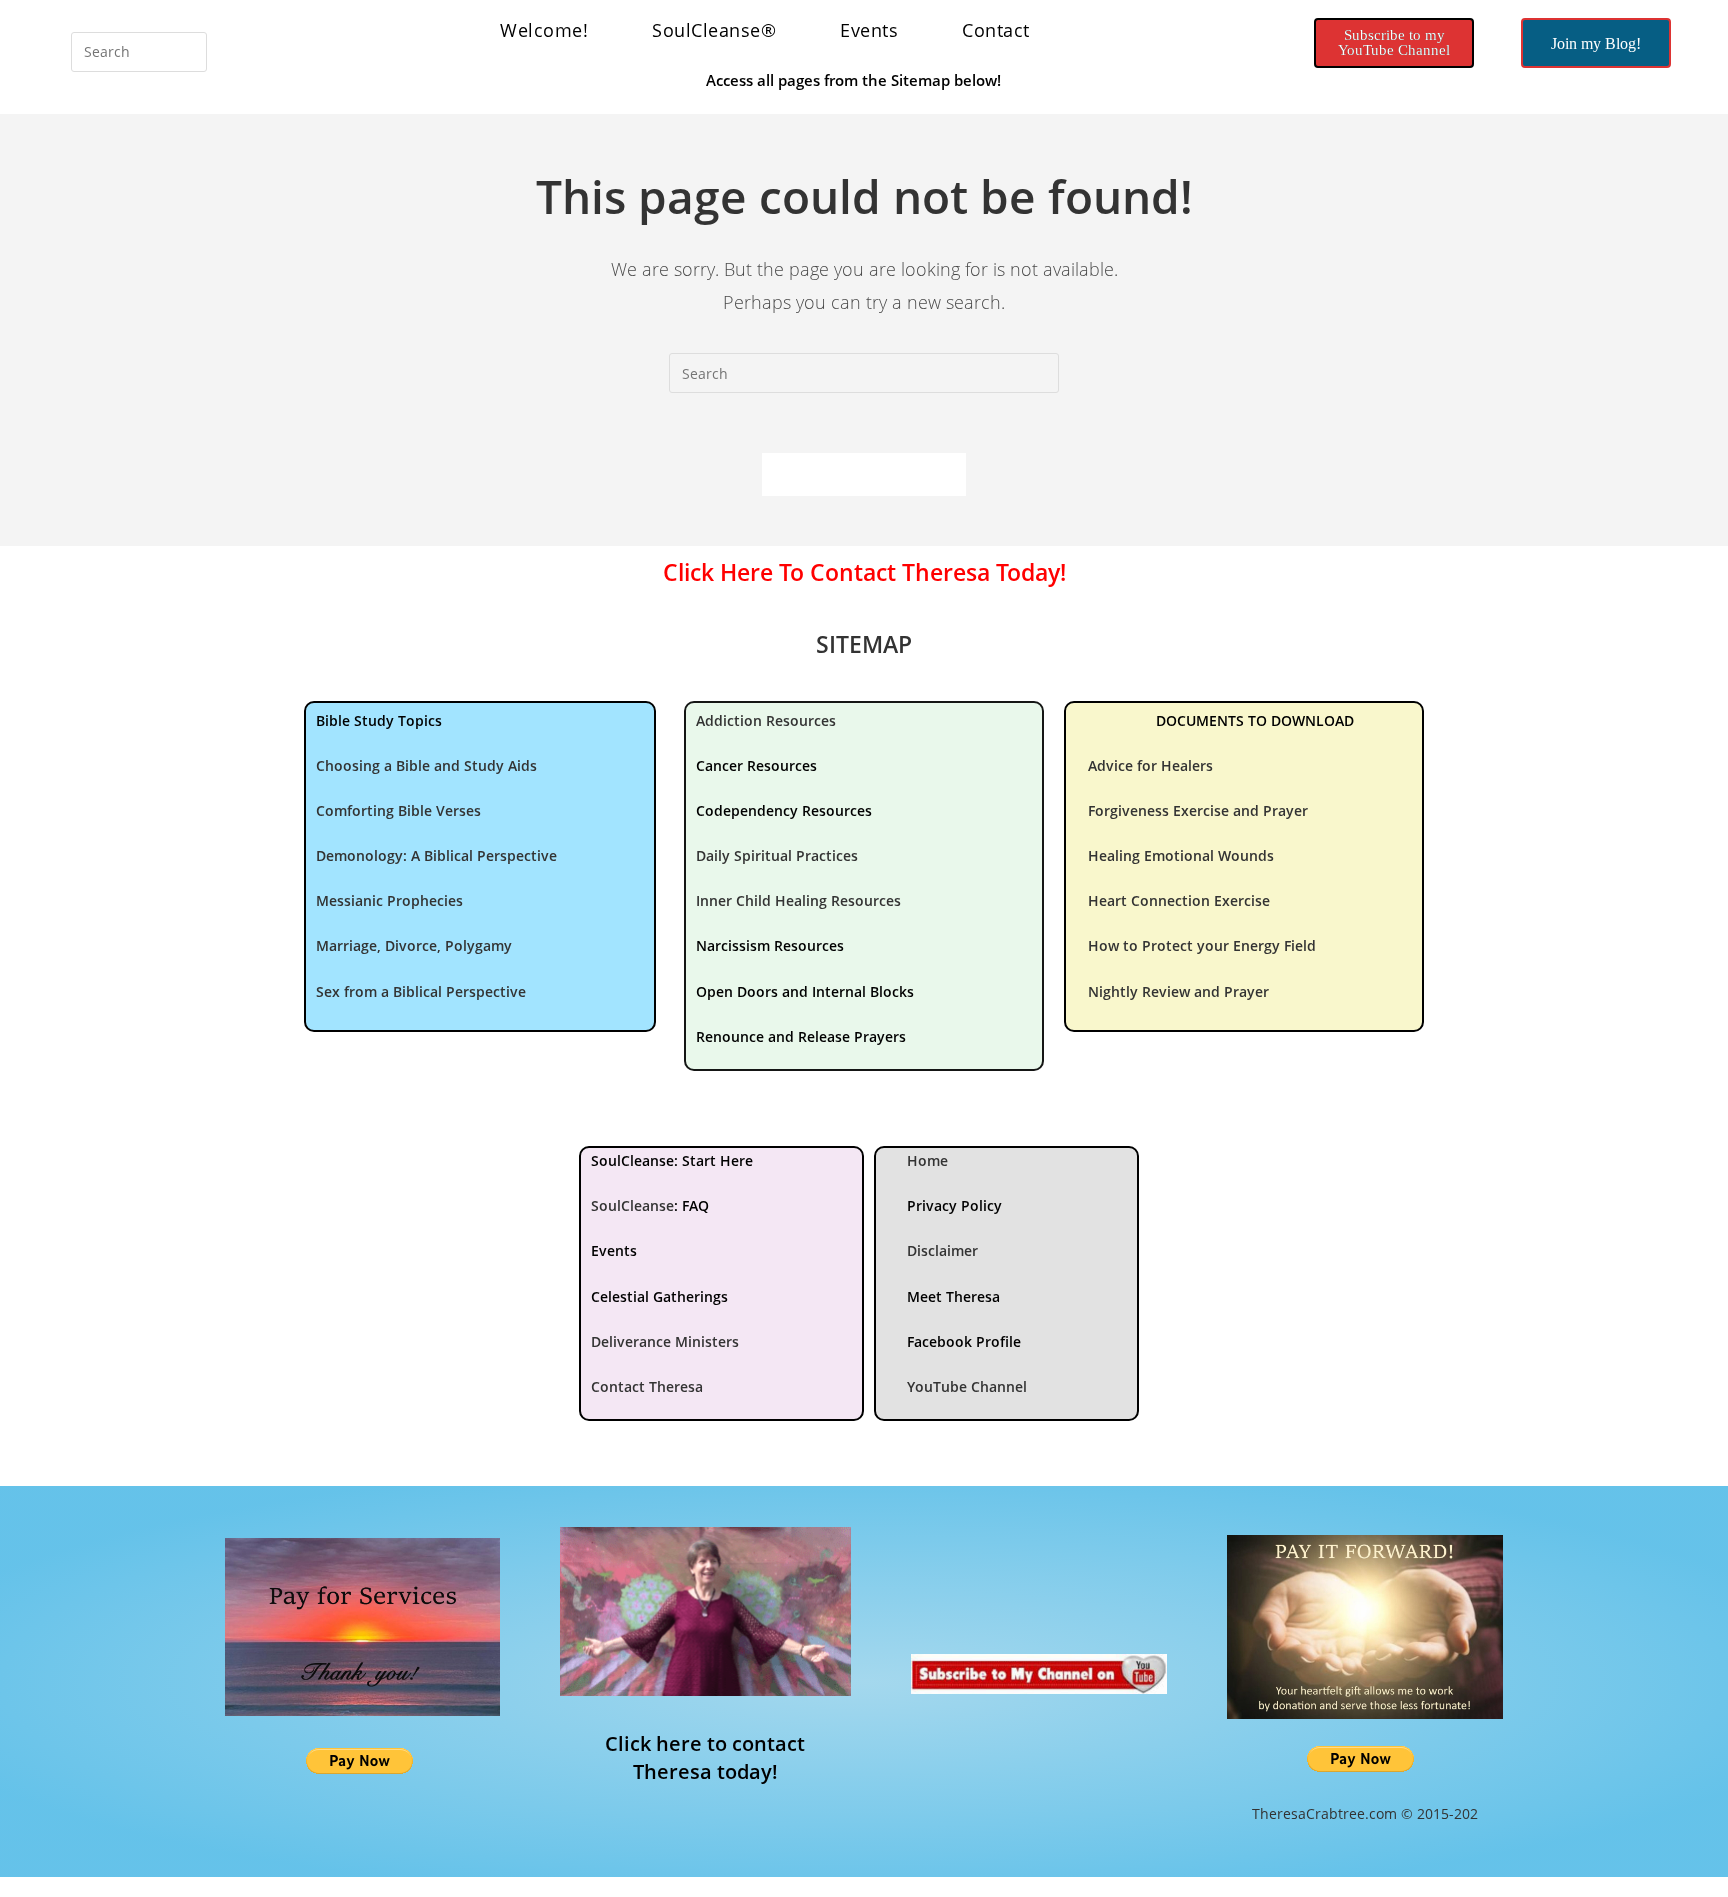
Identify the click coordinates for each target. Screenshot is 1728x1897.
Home (927, 1160)
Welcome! (544, 30)
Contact (996, 30)
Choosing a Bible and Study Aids (426, 765)
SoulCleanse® (714, 30)
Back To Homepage (864, 474)
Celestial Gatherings (659, 1296)
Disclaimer (942, 1250)
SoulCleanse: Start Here (672, 1160)
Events (869, 30)
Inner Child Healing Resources (798, 900)
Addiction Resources (766, 720)
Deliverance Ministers (665, 1341)
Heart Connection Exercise (1179, 900)
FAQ (695, 1205)
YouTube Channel (967, 1386)
